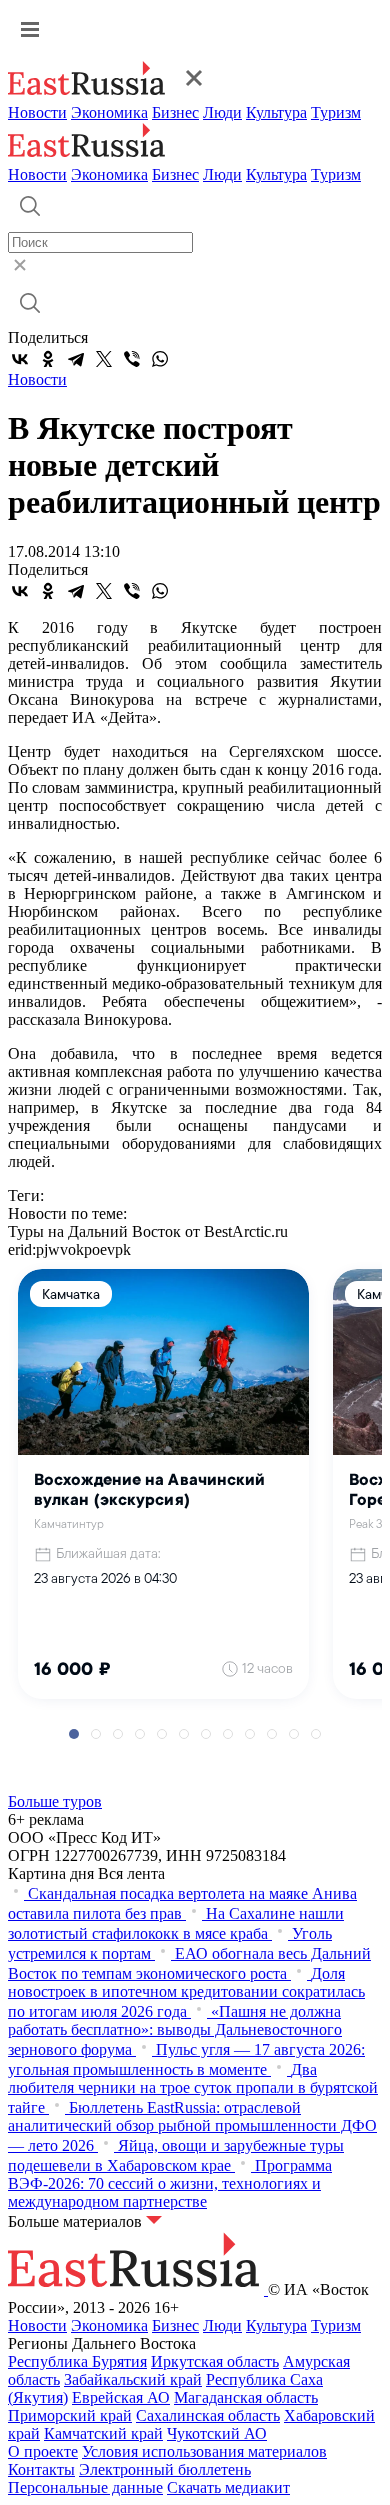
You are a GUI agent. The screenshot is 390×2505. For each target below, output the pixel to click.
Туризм (336, 112)
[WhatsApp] (160, 359)
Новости (37, 112)
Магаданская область (246, 2397)
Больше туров (55, 1801)
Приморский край (70, 2415)
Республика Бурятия (77, 2361)
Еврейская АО (121, 2397)
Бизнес (175, 112)
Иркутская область (215, 2361)
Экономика (109, 112)
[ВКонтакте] (20, 359)
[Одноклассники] (48, 359)
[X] (104, 359)
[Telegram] (76, 359)
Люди (222, 112)
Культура (276, 112)
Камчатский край (103, 2433)
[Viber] (132, 359)
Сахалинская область (208, 2415)
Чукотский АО (217, 2433)
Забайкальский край (133, 2379)
